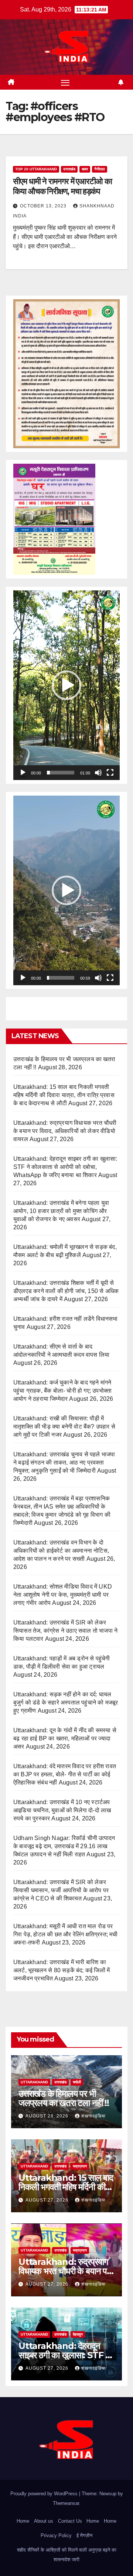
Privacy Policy (56, 2535)
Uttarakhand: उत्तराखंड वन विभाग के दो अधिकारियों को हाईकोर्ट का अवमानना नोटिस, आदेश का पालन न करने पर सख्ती (61, 1551)
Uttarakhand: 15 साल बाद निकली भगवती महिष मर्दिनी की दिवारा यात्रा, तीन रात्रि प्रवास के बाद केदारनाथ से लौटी (64, 1095)
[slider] (61, 773)
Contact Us (70, 2521)
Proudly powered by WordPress (45, 2494)
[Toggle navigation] (65, 82)
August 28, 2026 (48, 2116)
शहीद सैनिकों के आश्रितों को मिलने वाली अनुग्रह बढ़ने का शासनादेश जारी (67, 2555)
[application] (66, 685)
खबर (85, 169)
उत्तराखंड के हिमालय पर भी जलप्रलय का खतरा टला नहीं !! (64, 2098)
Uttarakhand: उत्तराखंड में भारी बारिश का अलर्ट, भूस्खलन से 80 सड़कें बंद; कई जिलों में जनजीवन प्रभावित (62, 1970)
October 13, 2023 (44, 206)
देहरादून (78, 2334)
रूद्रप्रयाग (80, 2166)
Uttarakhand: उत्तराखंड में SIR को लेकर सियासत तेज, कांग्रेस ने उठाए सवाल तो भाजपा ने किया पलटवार (65, 1631)
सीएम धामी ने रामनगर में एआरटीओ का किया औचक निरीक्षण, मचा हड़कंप (62, 186)
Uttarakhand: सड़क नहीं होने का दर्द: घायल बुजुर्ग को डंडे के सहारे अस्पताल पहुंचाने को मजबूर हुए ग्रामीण (66, 1702)
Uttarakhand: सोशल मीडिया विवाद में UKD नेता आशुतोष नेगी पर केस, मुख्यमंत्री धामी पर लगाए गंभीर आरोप (63, 1595)
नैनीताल (100, 169)
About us (44, 2521)
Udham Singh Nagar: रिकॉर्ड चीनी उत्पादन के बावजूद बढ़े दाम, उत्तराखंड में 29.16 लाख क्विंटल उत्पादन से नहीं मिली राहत (64, 1846)
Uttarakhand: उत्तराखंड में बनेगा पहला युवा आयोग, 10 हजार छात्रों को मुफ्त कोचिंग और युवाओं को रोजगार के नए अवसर (61, 1211)
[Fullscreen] (110, 773)
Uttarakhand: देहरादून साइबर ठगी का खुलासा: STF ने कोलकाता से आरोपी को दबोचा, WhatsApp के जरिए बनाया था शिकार (65, 1167)
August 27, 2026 (48, 2200)
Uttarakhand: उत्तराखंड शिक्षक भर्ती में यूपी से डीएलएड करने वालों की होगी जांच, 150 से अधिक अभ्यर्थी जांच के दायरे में (66, 1291)
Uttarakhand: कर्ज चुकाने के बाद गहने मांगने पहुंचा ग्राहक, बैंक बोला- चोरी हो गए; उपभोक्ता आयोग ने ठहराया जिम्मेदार (62, 1391)
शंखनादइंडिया (93, 2116)
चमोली (77, 2082)
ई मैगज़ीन (84, 2535)
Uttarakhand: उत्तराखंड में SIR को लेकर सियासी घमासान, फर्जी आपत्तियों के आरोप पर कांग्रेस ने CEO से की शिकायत (61, 1890)
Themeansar (66, 2503)
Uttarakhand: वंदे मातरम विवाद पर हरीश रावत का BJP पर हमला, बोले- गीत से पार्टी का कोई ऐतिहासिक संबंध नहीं (65, 1774)
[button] (66, 685)
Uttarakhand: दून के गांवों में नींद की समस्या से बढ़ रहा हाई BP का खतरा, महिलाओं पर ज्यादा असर (65, 1738)
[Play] (23, 773)
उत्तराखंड (69, 169)
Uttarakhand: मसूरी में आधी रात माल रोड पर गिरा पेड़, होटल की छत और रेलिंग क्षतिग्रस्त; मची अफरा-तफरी (66, 1934)
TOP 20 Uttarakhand (36, 169)
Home (23, 2521)
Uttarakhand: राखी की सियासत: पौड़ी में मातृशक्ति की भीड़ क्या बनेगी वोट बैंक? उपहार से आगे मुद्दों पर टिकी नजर (64, 1427)
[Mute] (98, 773)
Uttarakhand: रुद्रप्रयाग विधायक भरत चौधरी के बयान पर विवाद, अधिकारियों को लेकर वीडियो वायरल (65, 1131)
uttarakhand (34, 2082)
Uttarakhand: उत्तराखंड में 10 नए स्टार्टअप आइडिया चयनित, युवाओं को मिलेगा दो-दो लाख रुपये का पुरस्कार (62, 1810)
